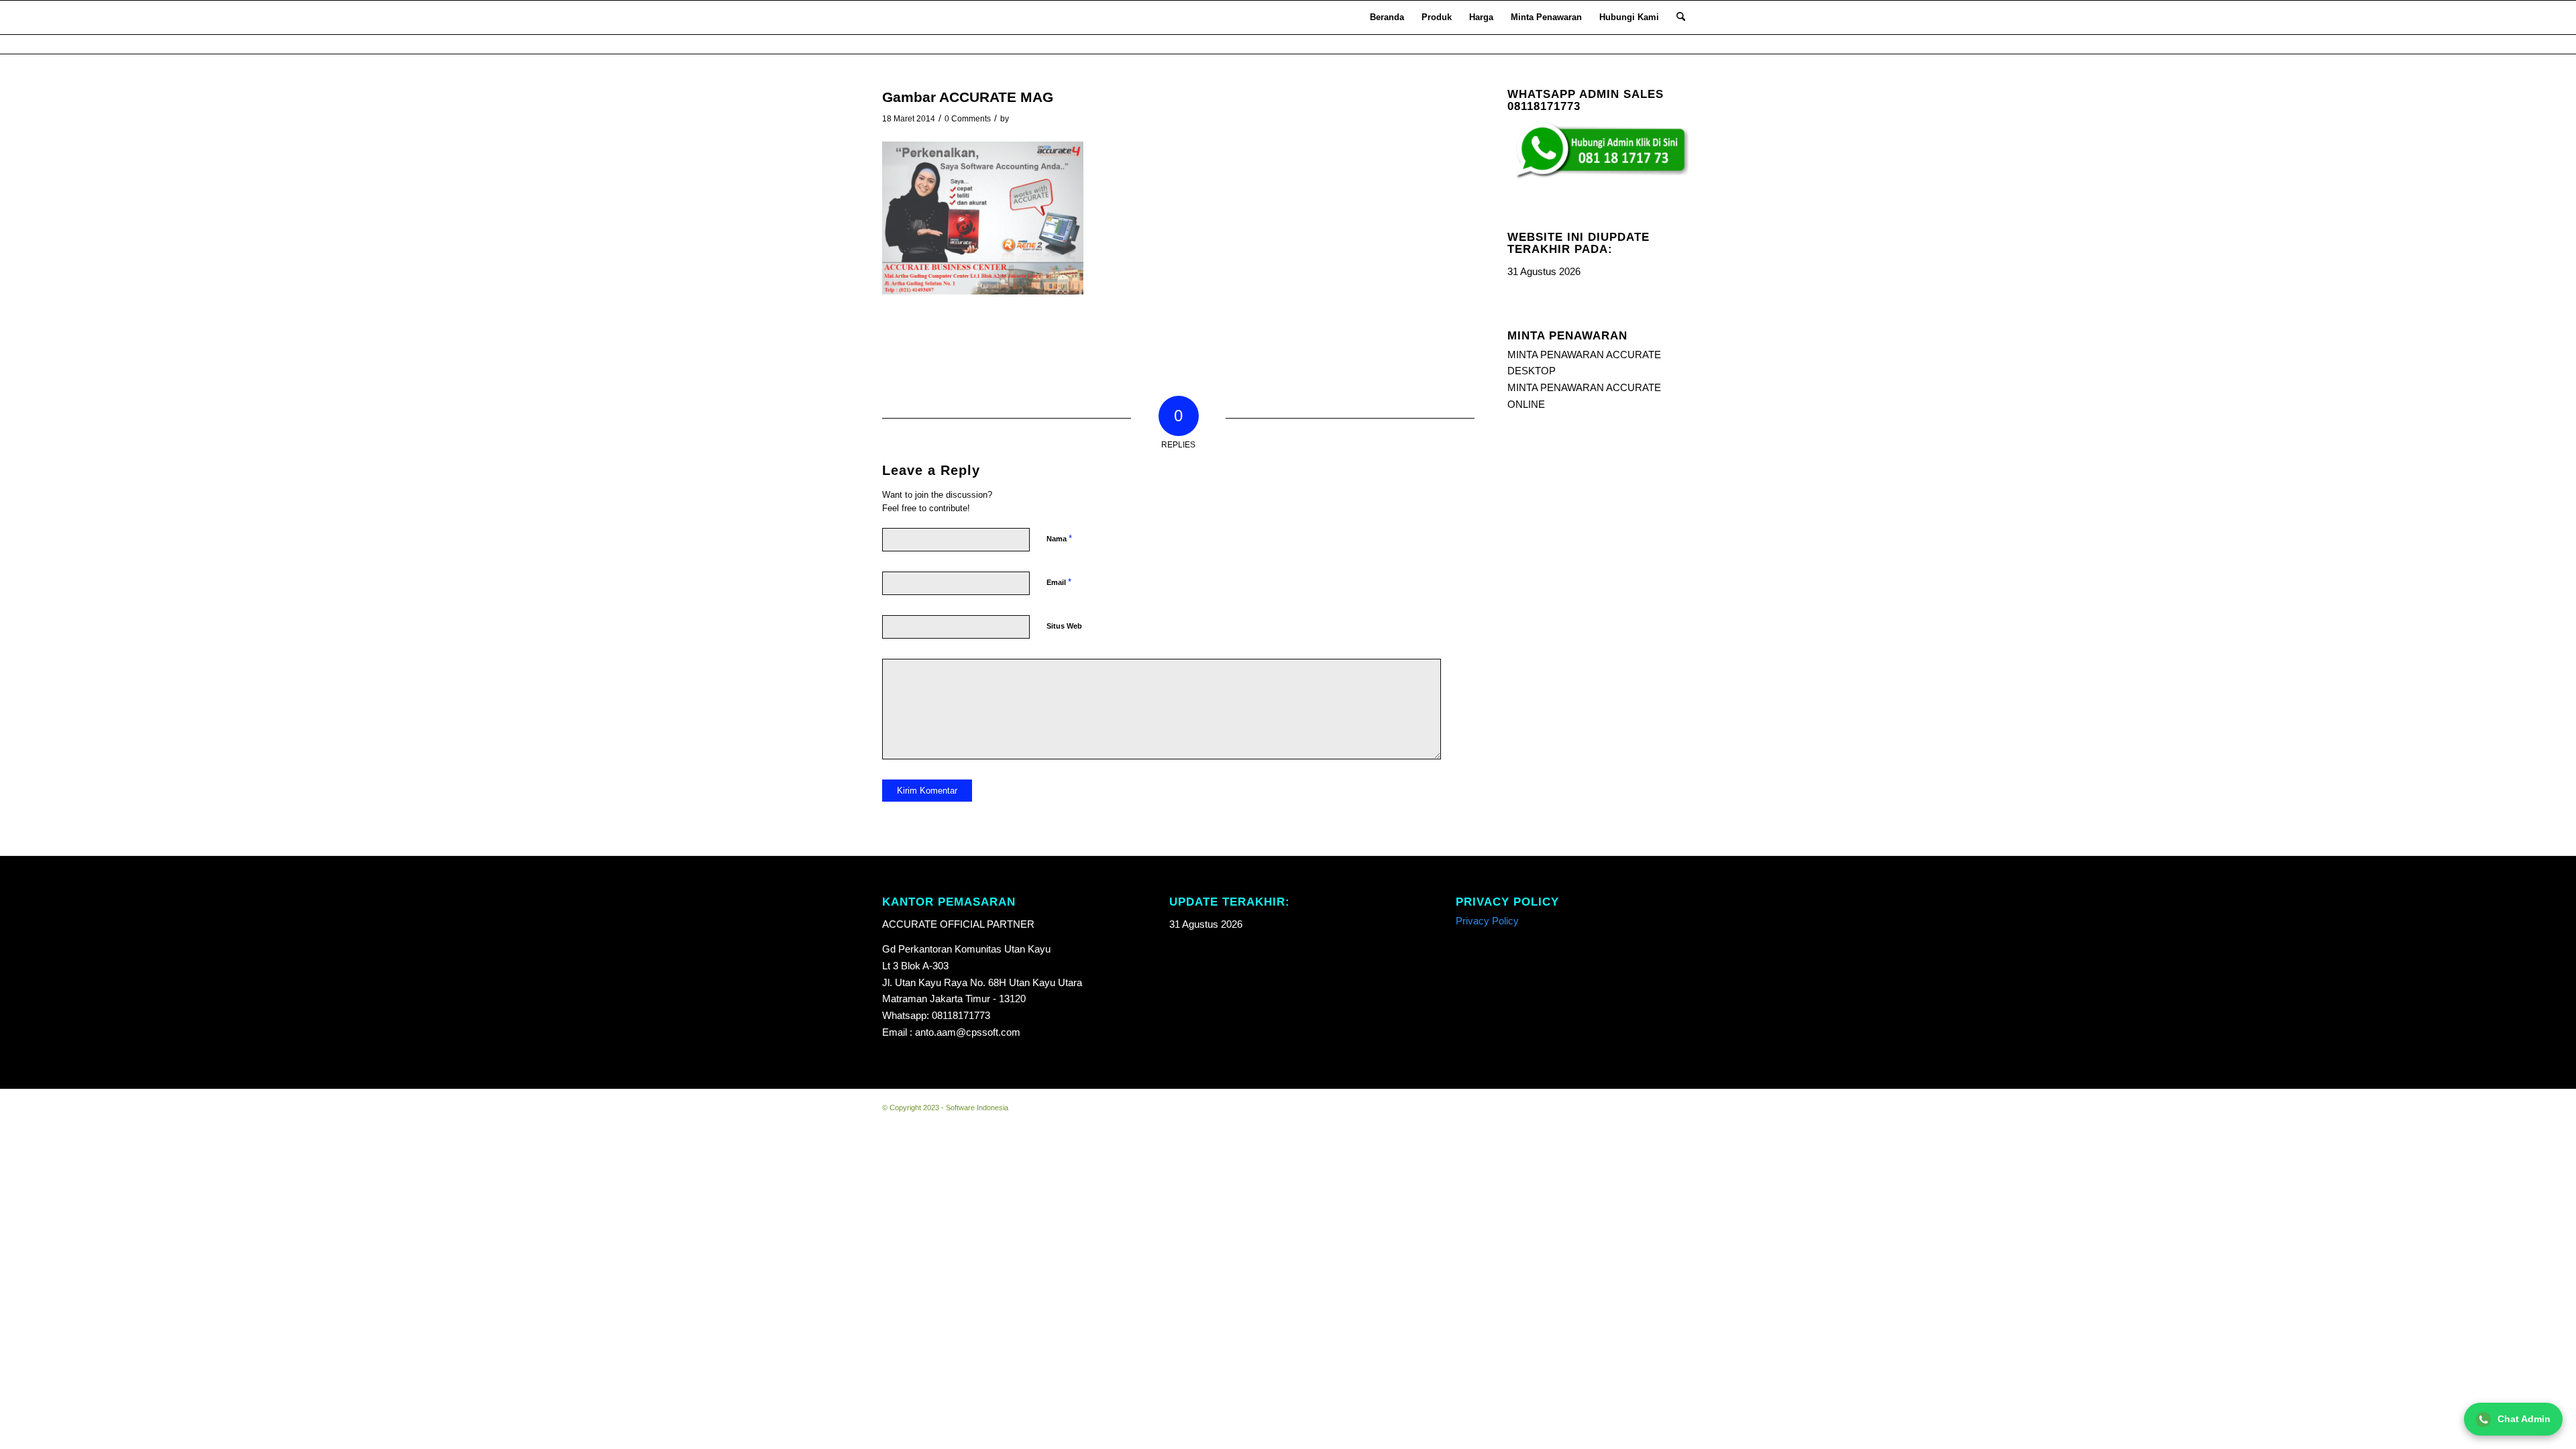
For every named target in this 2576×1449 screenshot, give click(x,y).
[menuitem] (1387, 17)
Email (1059, 582)
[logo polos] (900, 17)
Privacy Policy (1487, 921)
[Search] (1681, 17)
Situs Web (1064, 626)
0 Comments (968, 119)
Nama (1059, 538)
